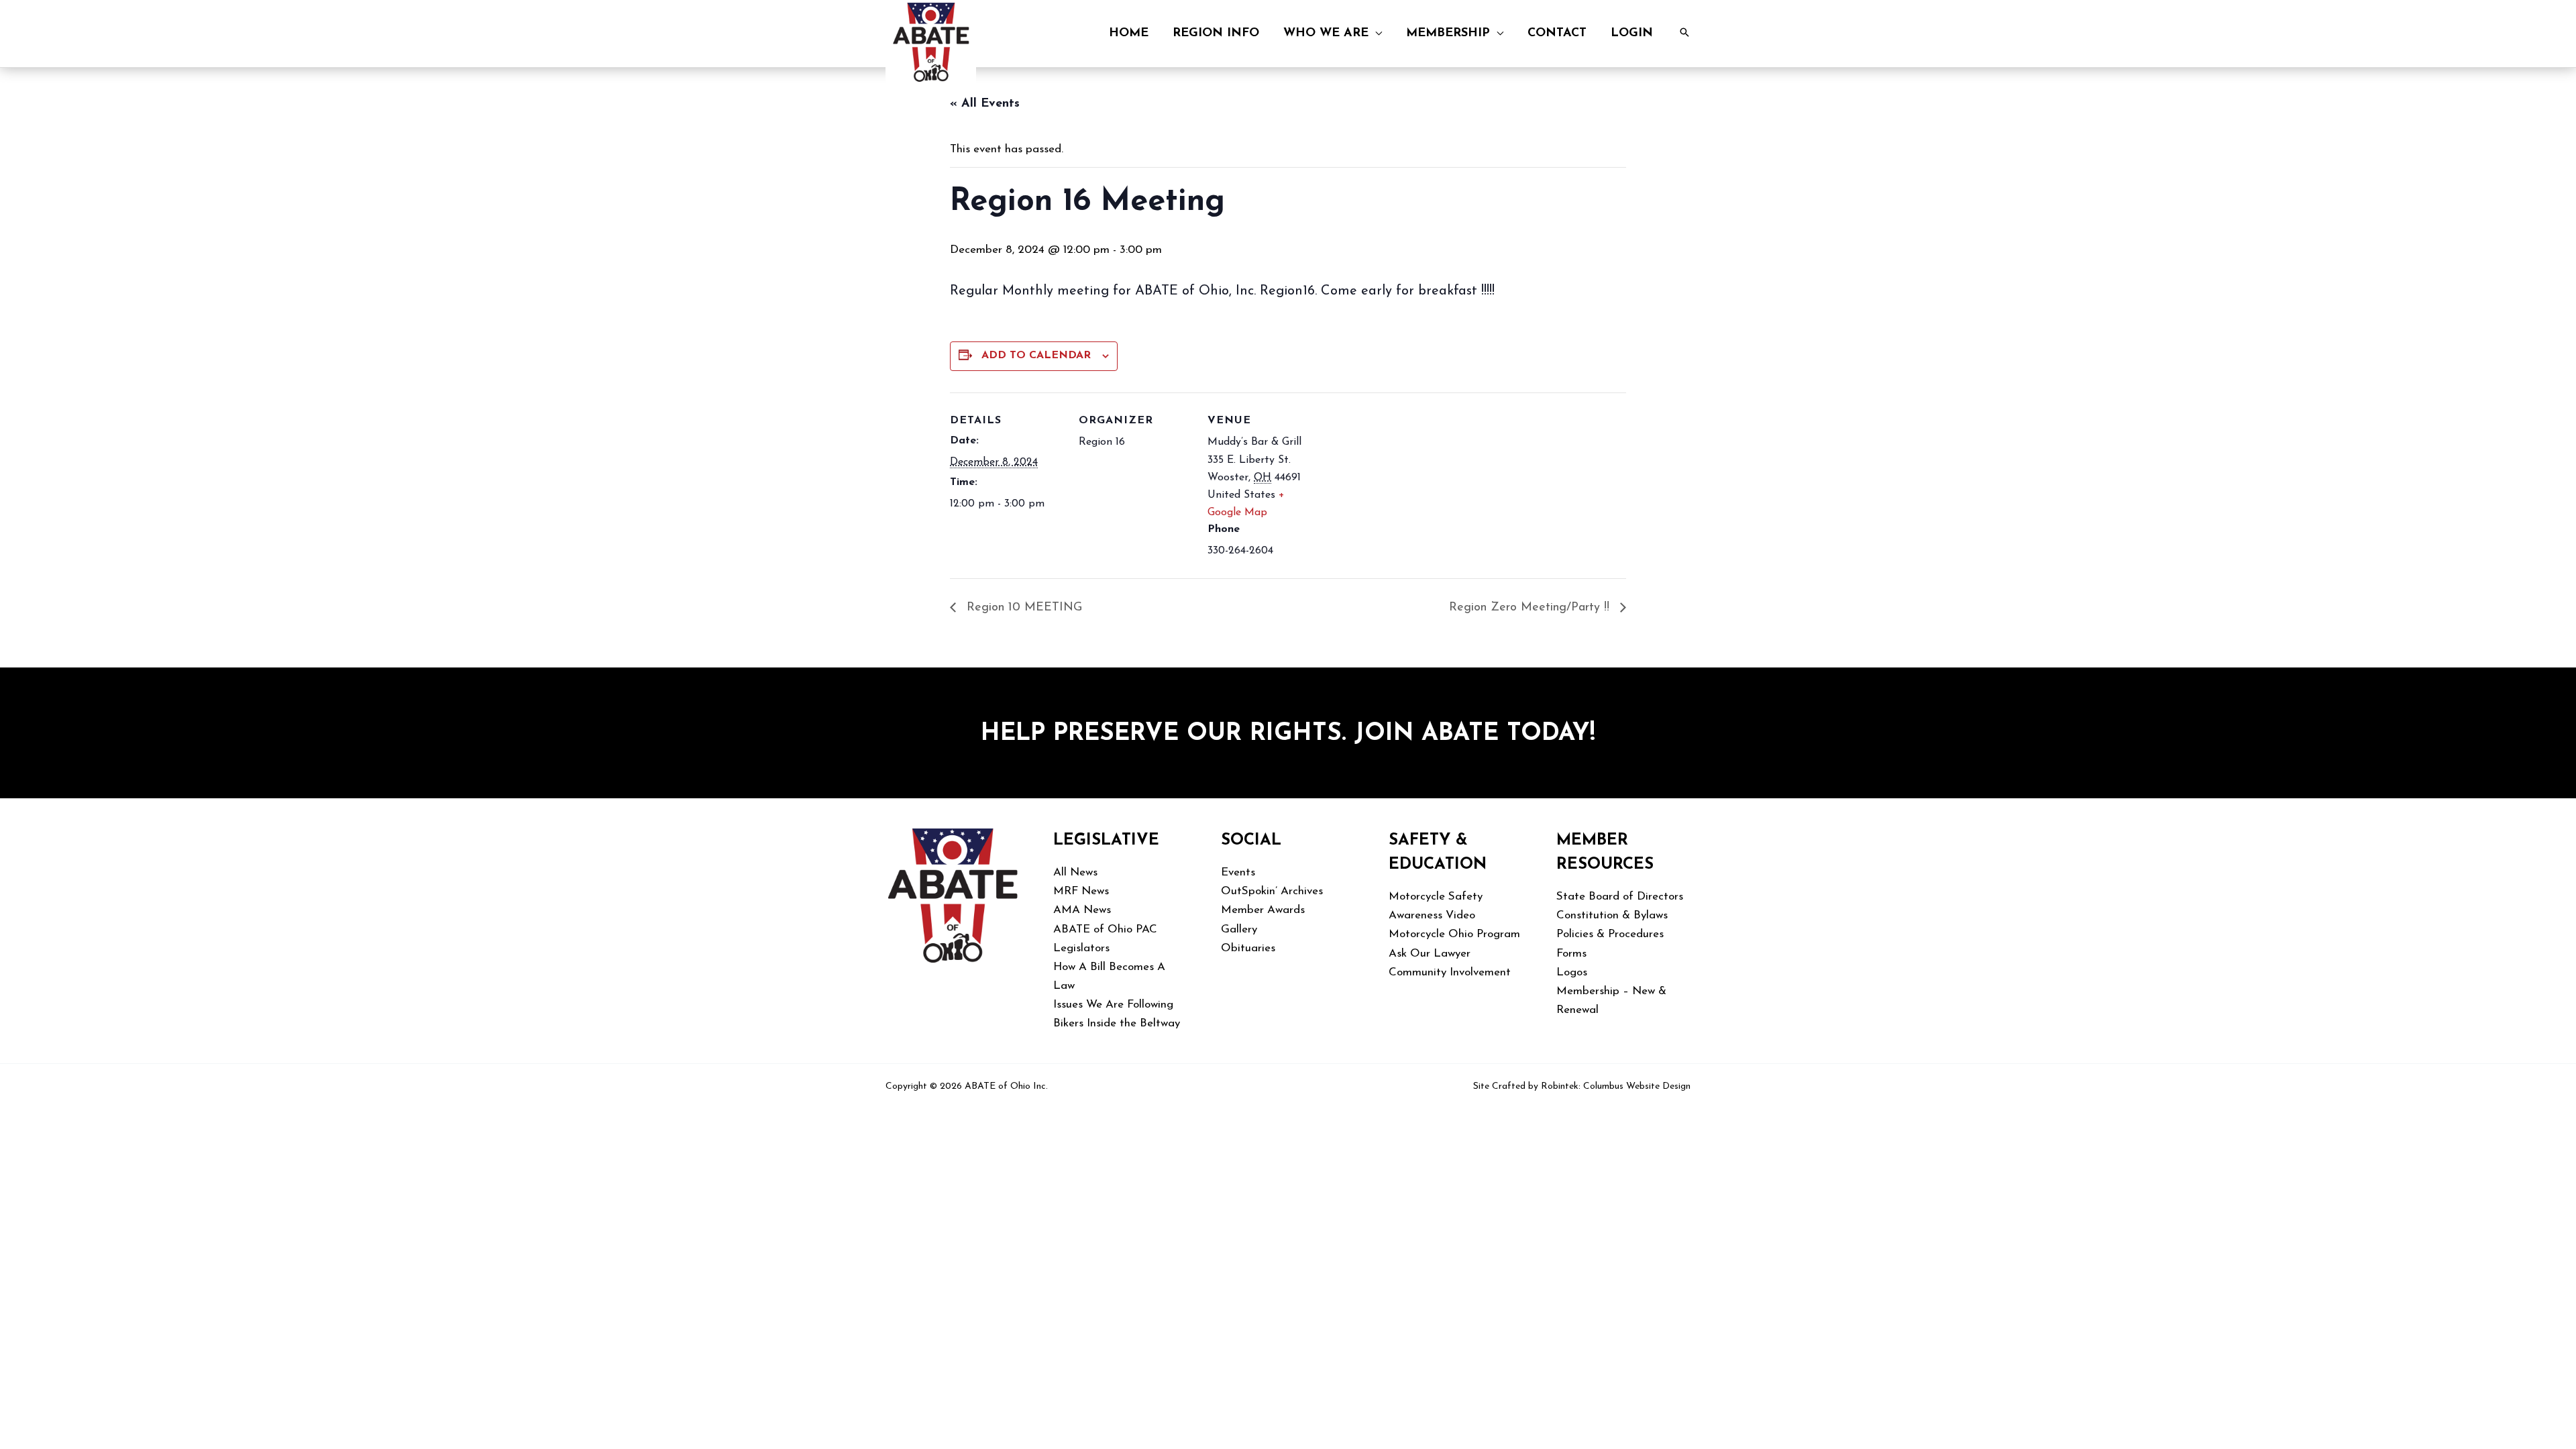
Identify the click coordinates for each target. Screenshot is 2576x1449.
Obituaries (1248, 948)
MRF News (1081, 891)
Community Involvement (1450, 972)
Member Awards (1263, 910)
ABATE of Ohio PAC (1105, 929)
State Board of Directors (1620, 897)
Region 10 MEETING (1022, 608)
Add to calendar (1036, 356)
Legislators (1081, 948)
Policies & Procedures (1610, 934)
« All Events (985, 104)
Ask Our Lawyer (1430, 954)
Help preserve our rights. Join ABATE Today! (1288, 734)
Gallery (1239, 929)
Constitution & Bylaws (1612, 915)
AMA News (1082, 910)
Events (1238, 872)
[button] (1375, 34)
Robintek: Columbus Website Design (1616, 1086)
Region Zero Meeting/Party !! (1531, 608)
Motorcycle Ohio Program (1454, 934)
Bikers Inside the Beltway (1117, 1023)
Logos (1572, 972)
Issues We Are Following (1113, 1005)
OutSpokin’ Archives (1272, 891)
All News (1075, 872)
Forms (1571, 954)
